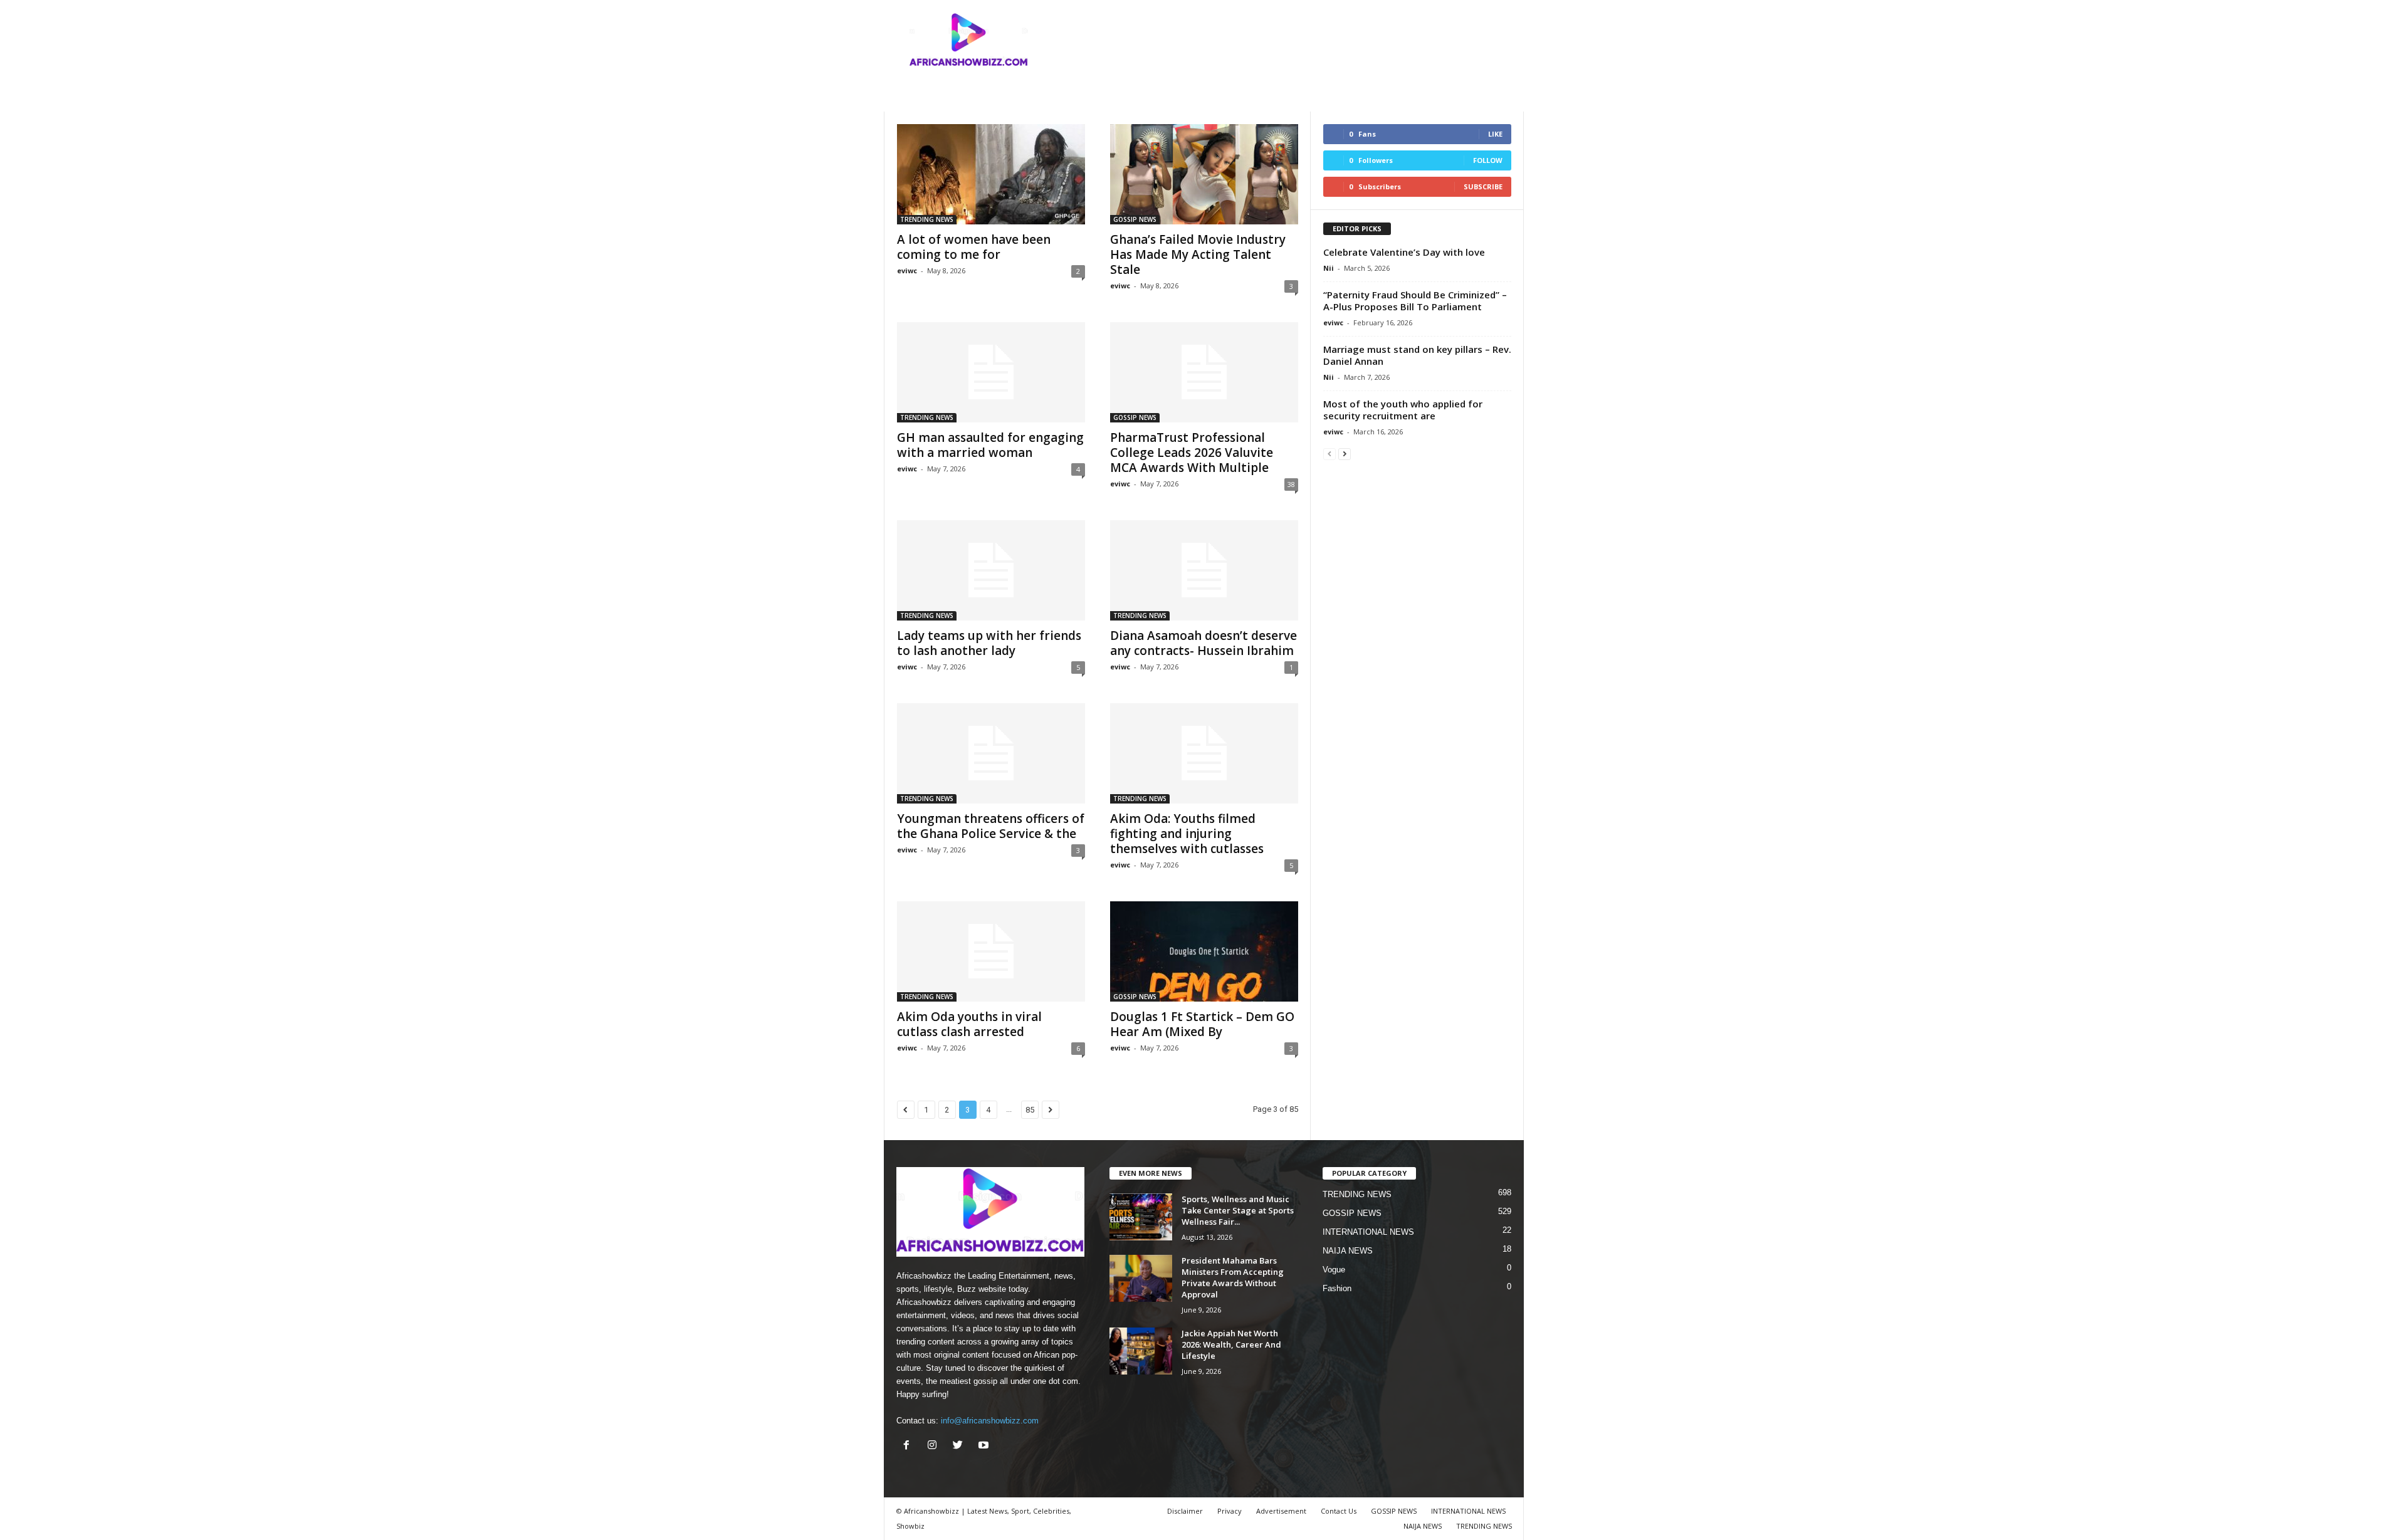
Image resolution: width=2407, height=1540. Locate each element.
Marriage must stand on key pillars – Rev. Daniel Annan (1417, 355)
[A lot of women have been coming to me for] (991, 174)
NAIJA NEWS (1348, 1251)
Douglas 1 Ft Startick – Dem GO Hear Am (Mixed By (1202, 1024)
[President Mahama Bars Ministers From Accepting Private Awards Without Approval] (1141, 1278)
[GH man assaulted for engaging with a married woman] (991, 372)
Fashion (1337, 1288)
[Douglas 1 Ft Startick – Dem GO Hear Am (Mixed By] (1204, 951)
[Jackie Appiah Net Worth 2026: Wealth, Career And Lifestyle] (1141, 1351)
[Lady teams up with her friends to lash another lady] (991, 570)
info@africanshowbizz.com (990, 1421)
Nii (1329, 268)
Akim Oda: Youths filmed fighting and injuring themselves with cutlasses (1187, 834)
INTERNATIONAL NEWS (1368, 1232)
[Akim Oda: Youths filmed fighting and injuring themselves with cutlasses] (1204, 753)
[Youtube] (985, 1446)
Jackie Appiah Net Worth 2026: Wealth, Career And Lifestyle (1231, 1344)
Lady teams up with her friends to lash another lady (989, 643)
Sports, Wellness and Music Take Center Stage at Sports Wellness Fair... (1238, 1210)
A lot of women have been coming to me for (974, 247)
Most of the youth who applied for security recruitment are (1403, 410)
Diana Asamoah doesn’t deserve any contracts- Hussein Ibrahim (1203, 643)
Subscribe (1483, 186)
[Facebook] (909, 1446)
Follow (1488, 160)
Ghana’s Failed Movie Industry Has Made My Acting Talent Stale (1198, 254)
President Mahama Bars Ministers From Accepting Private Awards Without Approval (1233, 1277)
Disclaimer (1185, 1511)
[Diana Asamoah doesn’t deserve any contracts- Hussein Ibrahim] (1204, 570)
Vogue (1334, 1270)
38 (1291, 484)
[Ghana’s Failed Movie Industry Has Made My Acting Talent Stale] (1204, 174)
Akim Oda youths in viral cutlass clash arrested (969, 1024)
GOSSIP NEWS (1135, 219)
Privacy (1230, 1511)
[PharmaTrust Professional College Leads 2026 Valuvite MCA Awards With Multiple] (1204, 372)
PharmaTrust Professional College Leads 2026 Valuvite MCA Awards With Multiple (1192, 453)
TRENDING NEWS (927, 219)
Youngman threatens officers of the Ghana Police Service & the (991, 826)
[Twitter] (961, 1446)
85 (1030, 1110)
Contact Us (1339, 1511)
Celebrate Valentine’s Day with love (1404, 252)
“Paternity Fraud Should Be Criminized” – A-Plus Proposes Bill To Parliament (1415, 301)
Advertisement (1281, 1511)
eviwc (907, 270)
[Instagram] (935, 1446)
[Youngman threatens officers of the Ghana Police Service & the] (991, 753)
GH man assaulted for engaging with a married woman (990, 445)
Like (1495, 134)
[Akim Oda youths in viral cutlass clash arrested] (991, 951)
